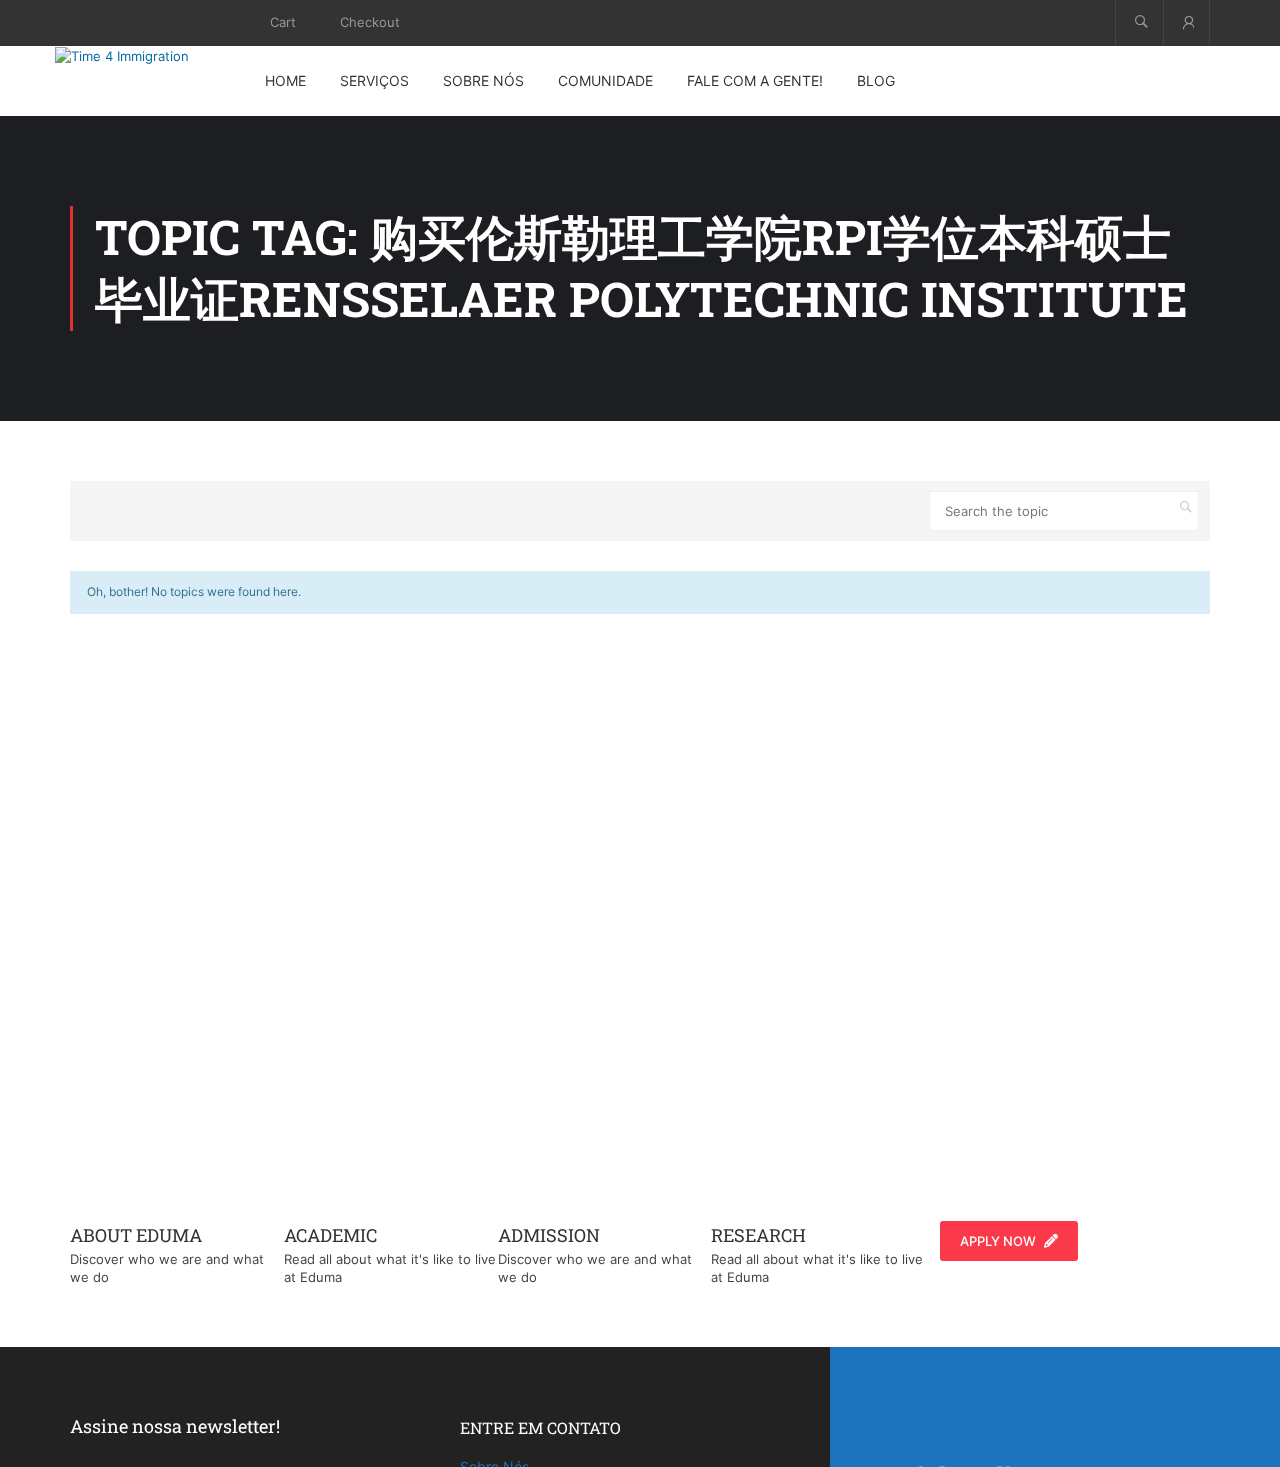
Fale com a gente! (755, 80)
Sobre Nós (483, 80)
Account (1186, 22)
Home (285, 80)
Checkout (370, 22)
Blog (876, 80)
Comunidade (605, 80)
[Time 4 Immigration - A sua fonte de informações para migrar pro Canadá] (145, 56)
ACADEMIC (330, 1235)
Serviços (374, 80)
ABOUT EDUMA (136, 1235)
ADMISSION (549, 1235)
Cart (283, 22)
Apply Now (998, 1241)
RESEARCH (758, 1235)
